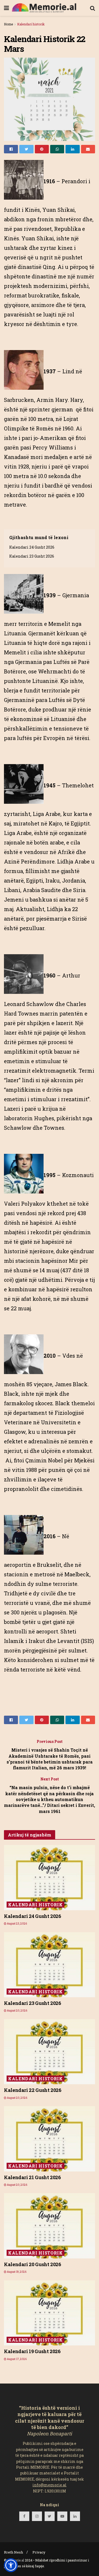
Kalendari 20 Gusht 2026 (33, 2264)
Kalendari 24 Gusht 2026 (32, 547)
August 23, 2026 (17, 1924)
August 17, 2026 (16, 2359)
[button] (11, 2565)
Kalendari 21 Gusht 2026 (32, 2177)
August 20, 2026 (17, 2011)
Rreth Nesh (13, 2552)
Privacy (39, 2552)
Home (8, 24)
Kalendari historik (31, 24)
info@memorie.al (49, 2485)
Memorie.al (16, 2560)
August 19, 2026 (16, 2272)
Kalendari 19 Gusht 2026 (32, 2351)
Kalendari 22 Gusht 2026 (33, 2090)
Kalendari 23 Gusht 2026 (32, 556)
